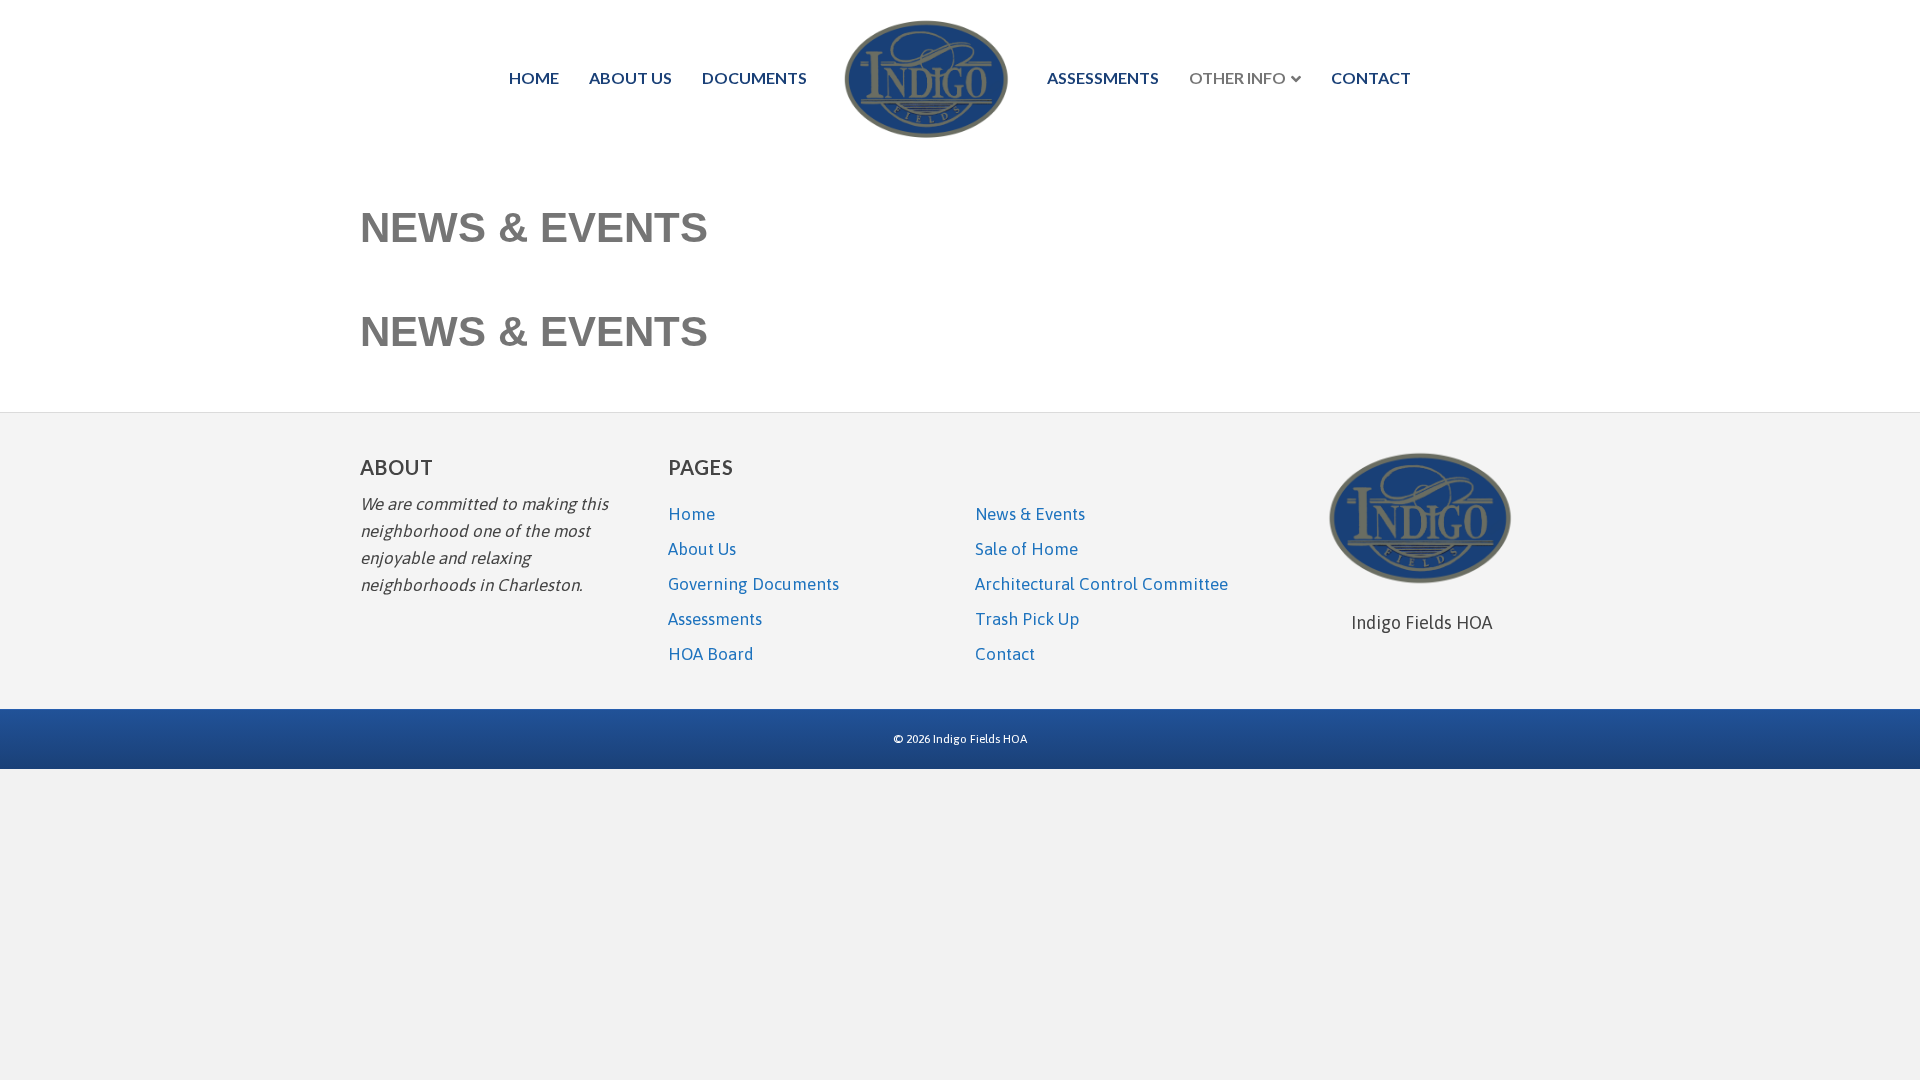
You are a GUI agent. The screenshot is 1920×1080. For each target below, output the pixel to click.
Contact (1371, 77)
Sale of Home (1026, 549)
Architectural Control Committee (1101, 584)
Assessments (1103, 77)
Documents (754, 77)
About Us (630, 77)
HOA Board (711, 654)
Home (691, 514)
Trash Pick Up (1027, 619)
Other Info (1237, 77)
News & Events (1030, 514)
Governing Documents (753, 584)
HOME (534, 77)
